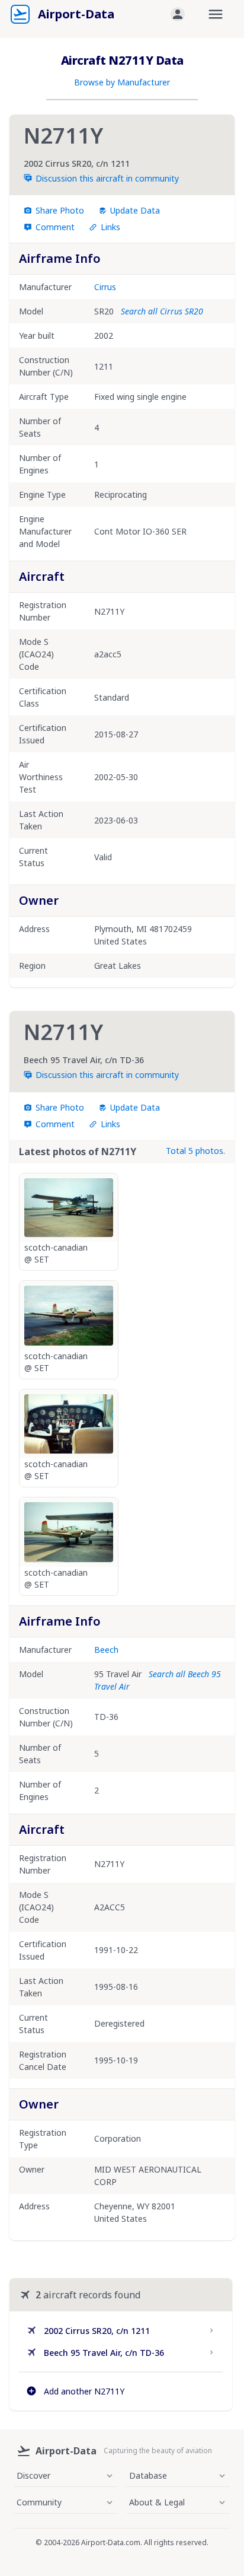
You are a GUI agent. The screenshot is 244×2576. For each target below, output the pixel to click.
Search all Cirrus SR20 (162, 311)
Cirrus (105, 287)
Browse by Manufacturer (122, 82)
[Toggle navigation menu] (216, 14)
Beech (106, 1650)
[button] (178, 14)
